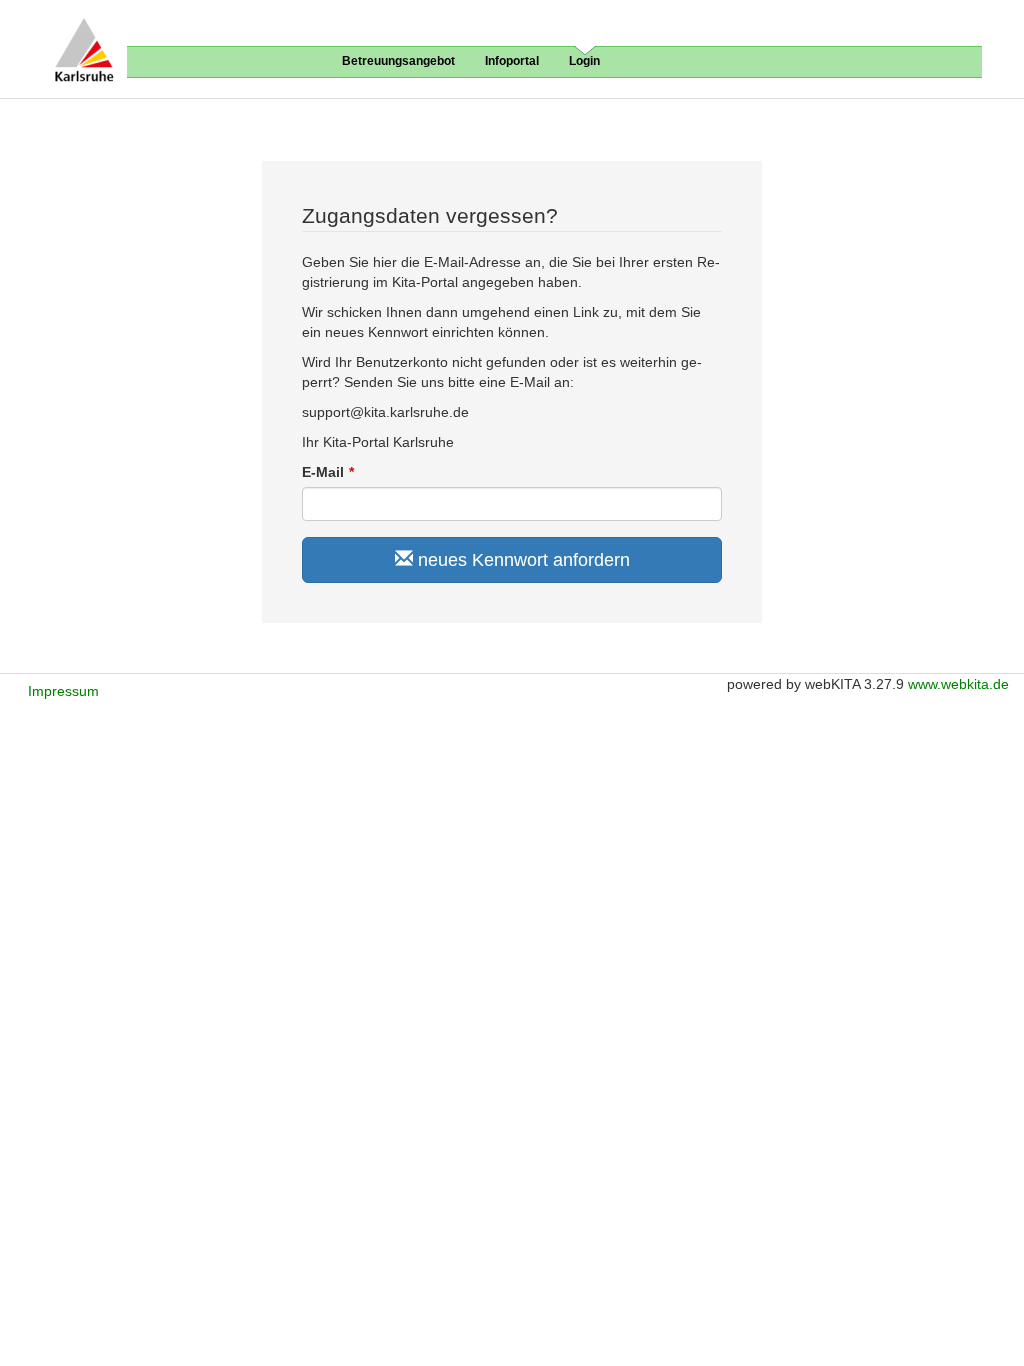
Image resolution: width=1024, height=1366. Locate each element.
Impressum (63, 691)
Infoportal (512, 61)
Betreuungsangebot (398, 61)
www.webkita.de (958, 684)
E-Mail (323, 472)
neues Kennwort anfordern (521, 560)
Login (584, 61)
